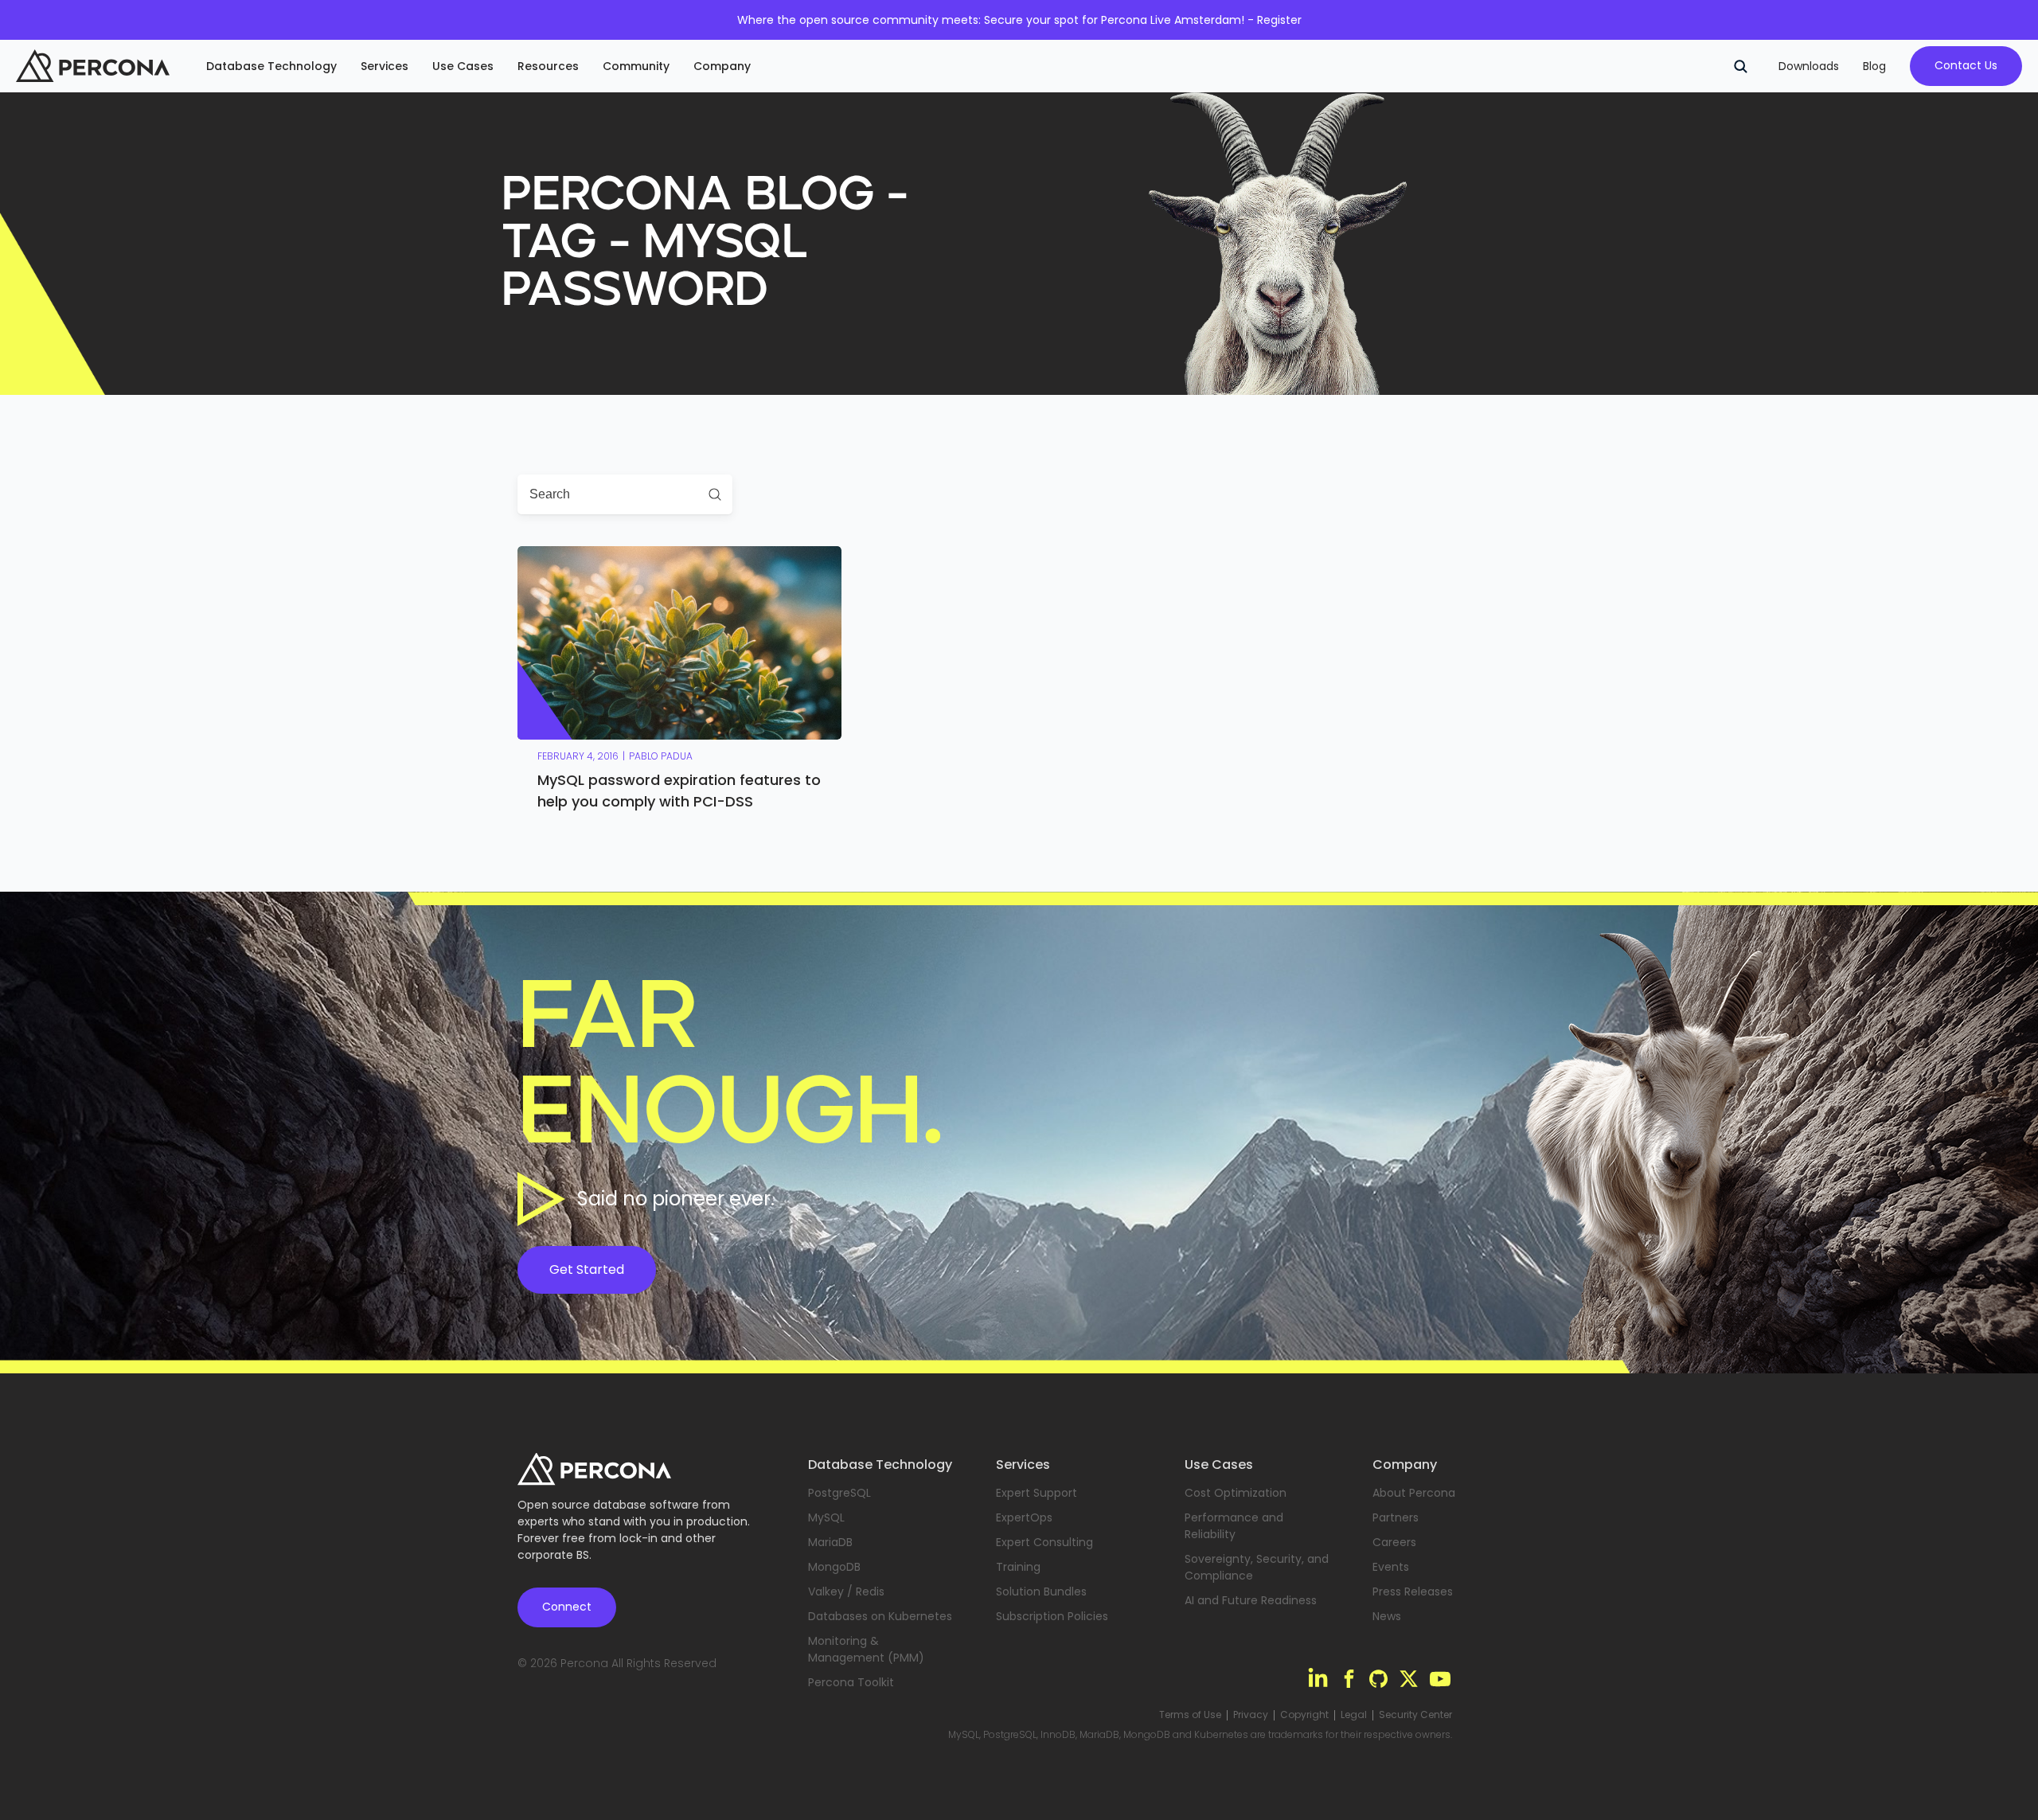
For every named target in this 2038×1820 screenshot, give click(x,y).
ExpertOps (1024, 1517)
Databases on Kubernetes (880, 1616)
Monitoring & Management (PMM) (866, 1649)
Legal (1354, 1715)
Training (1018, 1567)
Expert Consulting (1044, 1542)
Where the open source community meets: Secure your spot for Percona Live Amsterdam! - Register (1019, 20)
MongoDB (834, 1567)
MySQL (826, 1517)
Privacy (1251, 1715)
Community (636, 66)
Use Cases (463, 66)
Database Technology (271, 66)
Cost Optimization (1236, 1493)
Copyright (1304, 1715)
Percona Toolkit (851, 1682)
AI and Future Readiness (1251, 1600)
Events (1391, 1567)
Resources (548, 66)
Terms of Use (1190, 1715)
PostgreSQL (839, 1493)
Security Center (1415, 1715)
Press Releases (1413, 1592)
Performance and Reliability (1234, 1526)
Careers (1394, 1542)
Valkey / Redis (846, 1592)
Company (722, 66)
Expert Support (1037, 1493)
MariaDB (830, 1542)
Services (385, 66)
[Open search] (1740, 66)
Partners (1396, 1517)
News (1387, 1616)
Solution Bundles (1041, 1592)
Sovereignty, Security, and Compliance (1257, 1567)
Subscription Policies (1052, 1616)
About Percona (1414, 1493)
